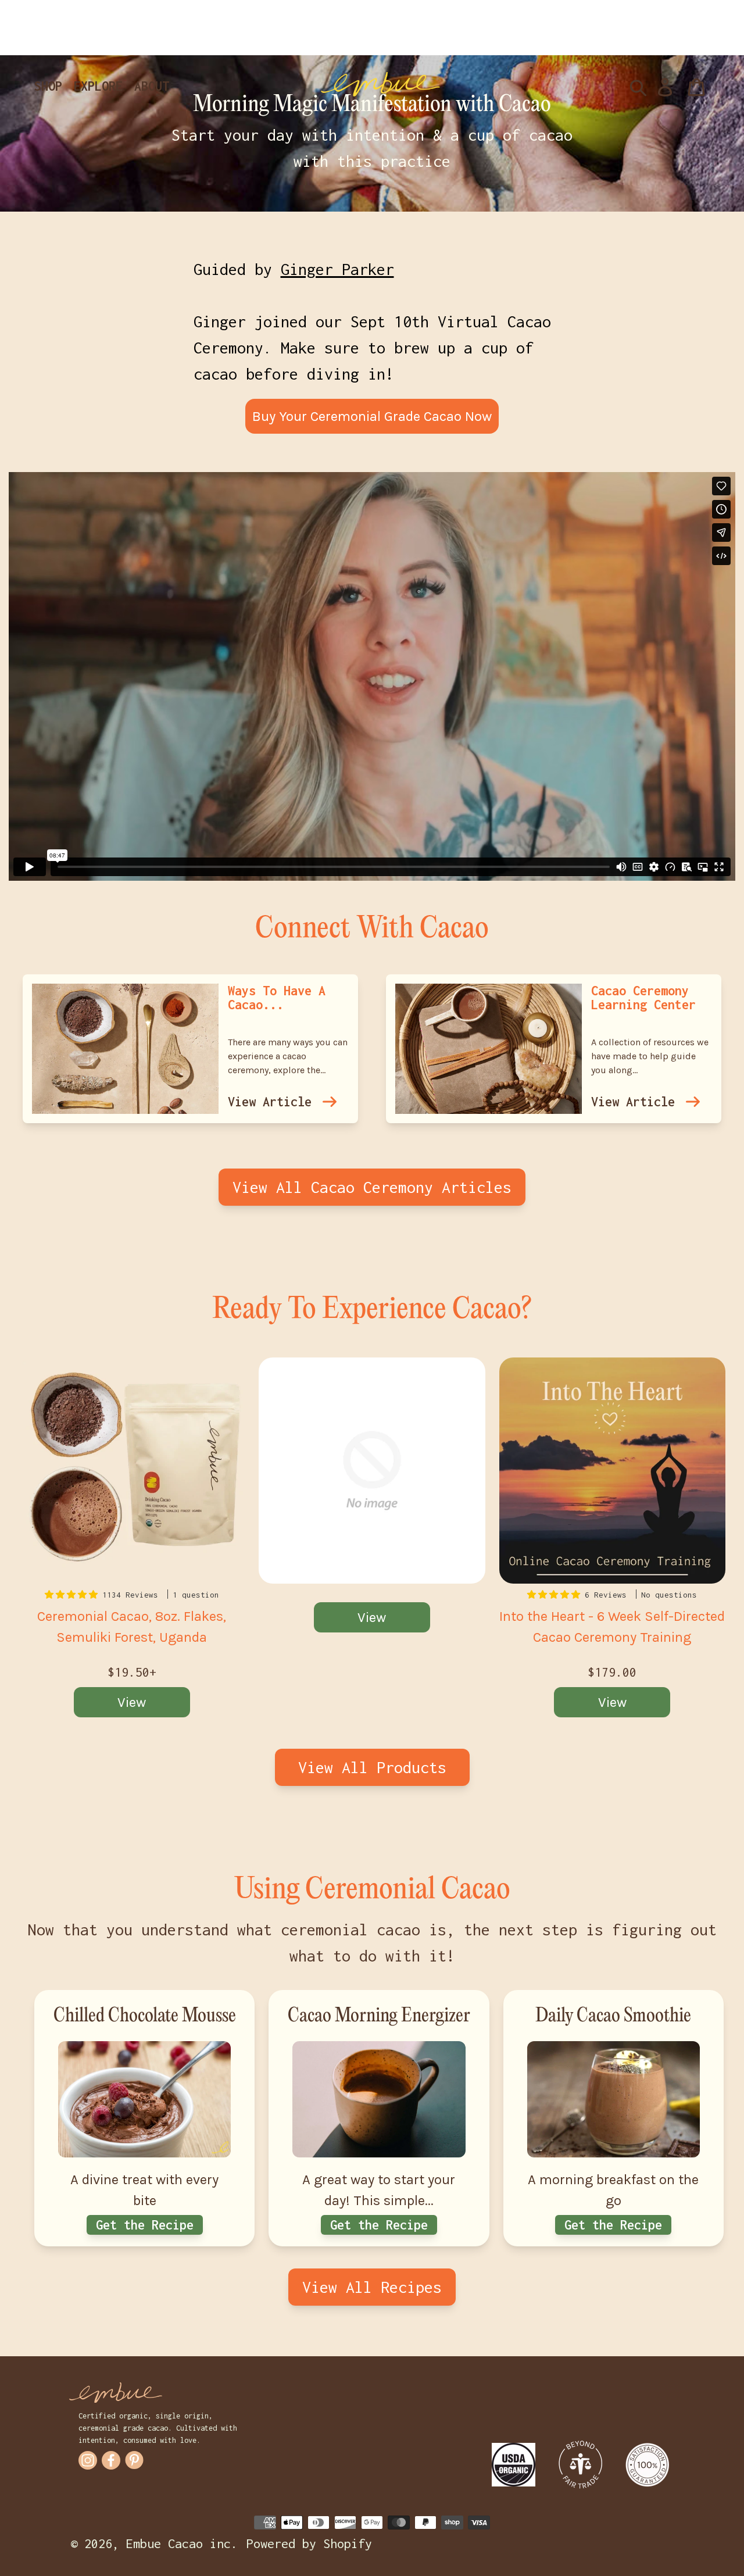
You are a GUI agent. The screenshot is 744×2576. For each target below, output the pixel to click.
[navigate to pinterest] (134, 2460)
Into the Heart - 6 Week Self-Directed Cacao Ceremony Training (612, 1627)
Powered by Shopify (309, 2543)
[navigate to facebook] (111, 2460)
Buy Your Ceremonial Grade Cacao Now (372, 416)
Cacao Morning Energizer (379, 2016)
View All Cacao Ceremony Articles (372, 1187)
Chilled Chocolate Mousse (145, 2016)
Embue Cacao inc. (182, 2543)
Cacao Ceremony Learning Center (643, 998)
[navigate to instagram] (88, 2460)
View (132, 1702)
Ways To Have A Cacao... (277, 998)
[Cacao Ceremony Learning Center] (693, 1102)
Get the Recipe (145, 2225)
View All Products (372, 1767)
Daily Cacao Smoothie (613, 2016)
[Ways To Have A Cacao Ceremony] (330, 1102)
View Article (270, 1102)
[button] (74, 1595)
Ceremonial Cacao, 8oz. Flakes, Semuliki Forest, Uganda (132, 1627)
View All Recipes (372, 2287)
